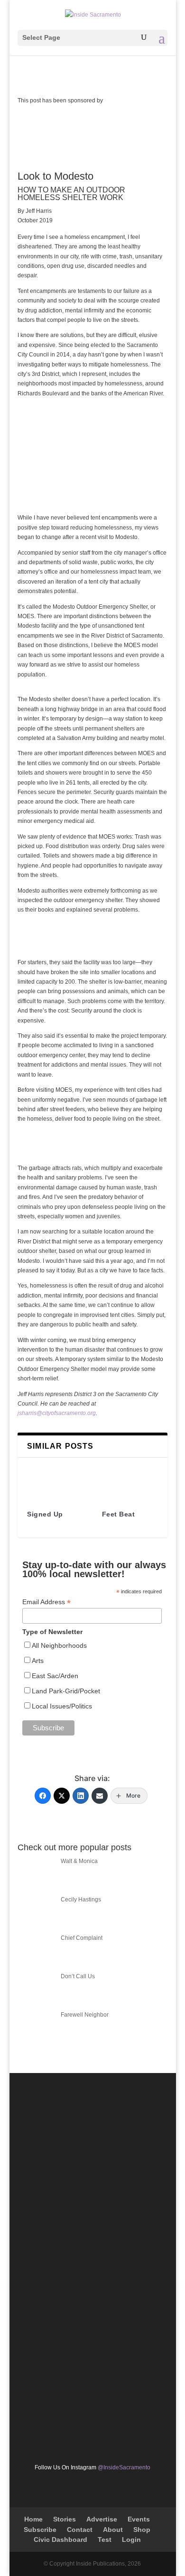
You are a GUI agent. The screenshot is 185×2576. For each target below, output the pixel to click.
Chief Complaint (82, 1938)
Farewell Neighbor (85, 2015)
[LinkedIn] (81, 1796)
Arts (38, 1661)
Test (105, 2539)
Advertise (102, 2519)
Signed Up (45, 1514)
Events (139, 2519)
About (113, 2530)
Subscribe (40, 2530)
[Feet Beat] (130, 1480)
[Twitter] (62, 1796)
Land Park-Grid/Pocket (66, 1691)
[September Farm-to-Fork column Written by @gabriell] (92, 2410)
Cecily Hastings (81, 1900)
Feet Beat (119, 1514)
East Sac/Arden (55, 1676)
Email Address (46, 1602)
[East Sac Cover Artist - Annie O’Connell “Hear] (92, 2144)
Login (131, 2539)
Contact (80, 2530)
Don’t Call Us (78, 1976)
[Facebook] (43, 1796)
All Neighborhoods (59, 1645)
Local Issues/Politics (62, 1706)
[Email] (100, 1796)
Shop (142, 2530)
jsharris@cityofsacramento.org (57, 1413)
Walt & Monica (79, 1861)
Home (33, 2519)
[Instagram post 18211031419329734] (92, 2322)
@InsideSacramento (124, 2467)
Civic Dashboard (60, 2539)
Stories (65, 2519)
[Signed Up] (55, 1480)
